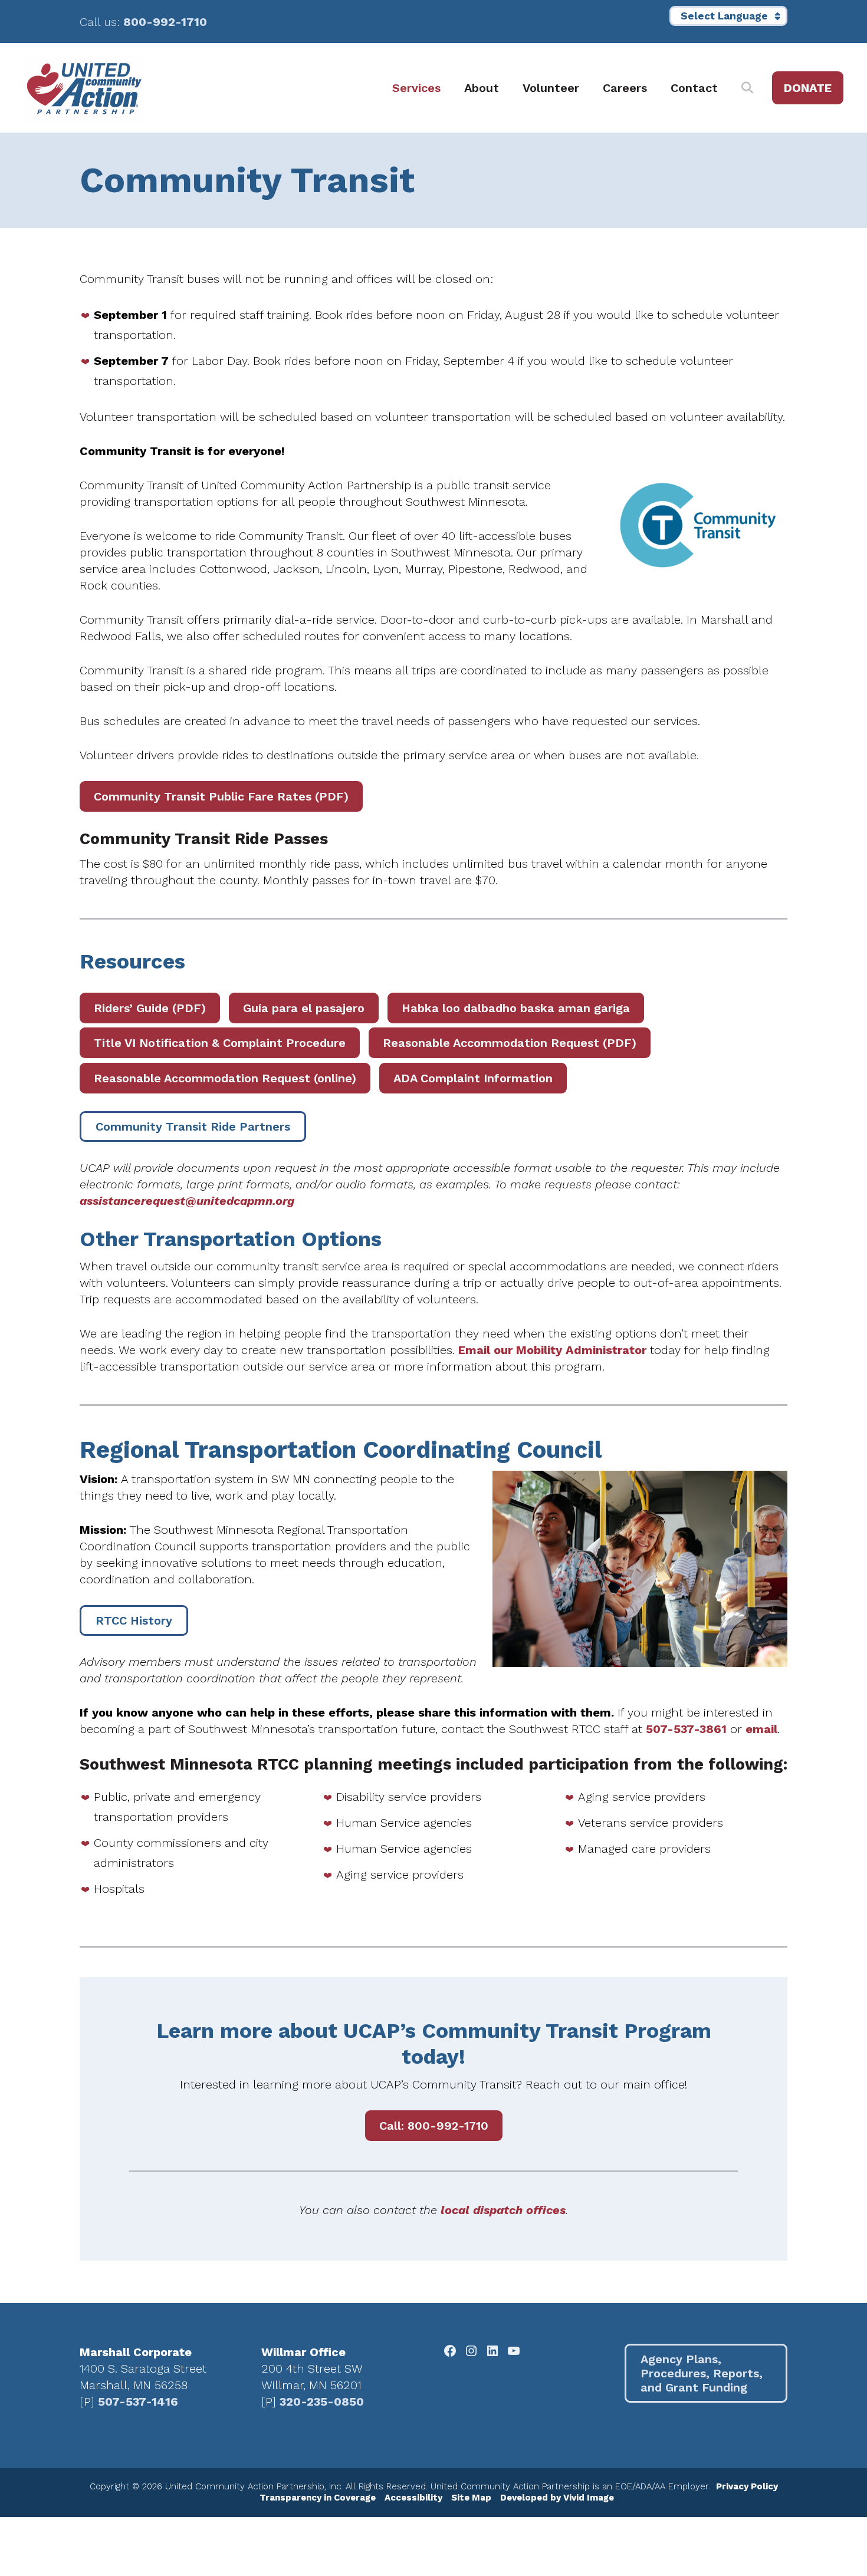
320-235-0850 (322, 2402)
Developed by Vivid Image (557, 2498)
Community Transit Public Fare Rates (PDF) (221, 796)
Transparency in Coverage (318, 2498)
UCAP (84, 88)
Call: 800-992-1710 (434, 2126)
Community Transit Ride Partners (193, 1126)
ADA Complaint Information (473, 1078)
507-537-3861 (686, 1729)
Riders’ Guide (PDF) (150, 1008)
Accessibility (413, 2498)
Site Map (471, 2498)
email (761, 1729)
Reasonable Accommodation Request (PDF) (510, 1043)
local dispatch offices (503, 2210)
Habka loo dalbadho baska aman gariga (516, 1008)
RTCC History (134, 1620)
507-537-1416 (138, 2402)
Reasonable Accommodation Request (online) (225, 1078)
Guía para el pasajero (304, 1008)
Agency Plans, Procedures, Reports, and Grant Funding (702, 2373)
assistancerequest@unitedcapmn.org (187, 1201)
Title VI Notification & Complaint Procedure (220, 1043)
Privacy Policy (747, 2486)
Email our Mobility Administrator (552, 1350)
